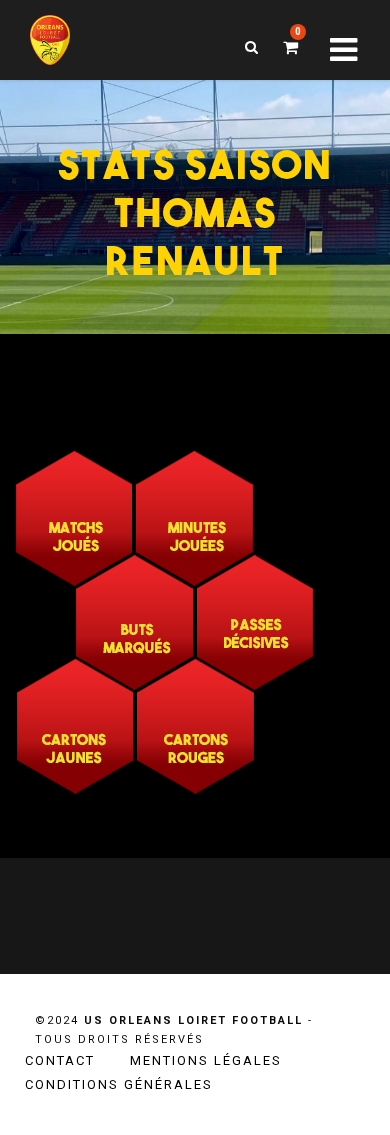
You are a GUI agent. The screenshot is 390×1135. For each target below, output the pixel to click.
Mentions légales (206, 1060)
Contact (60, 1060)
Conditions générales (119, 1084)
